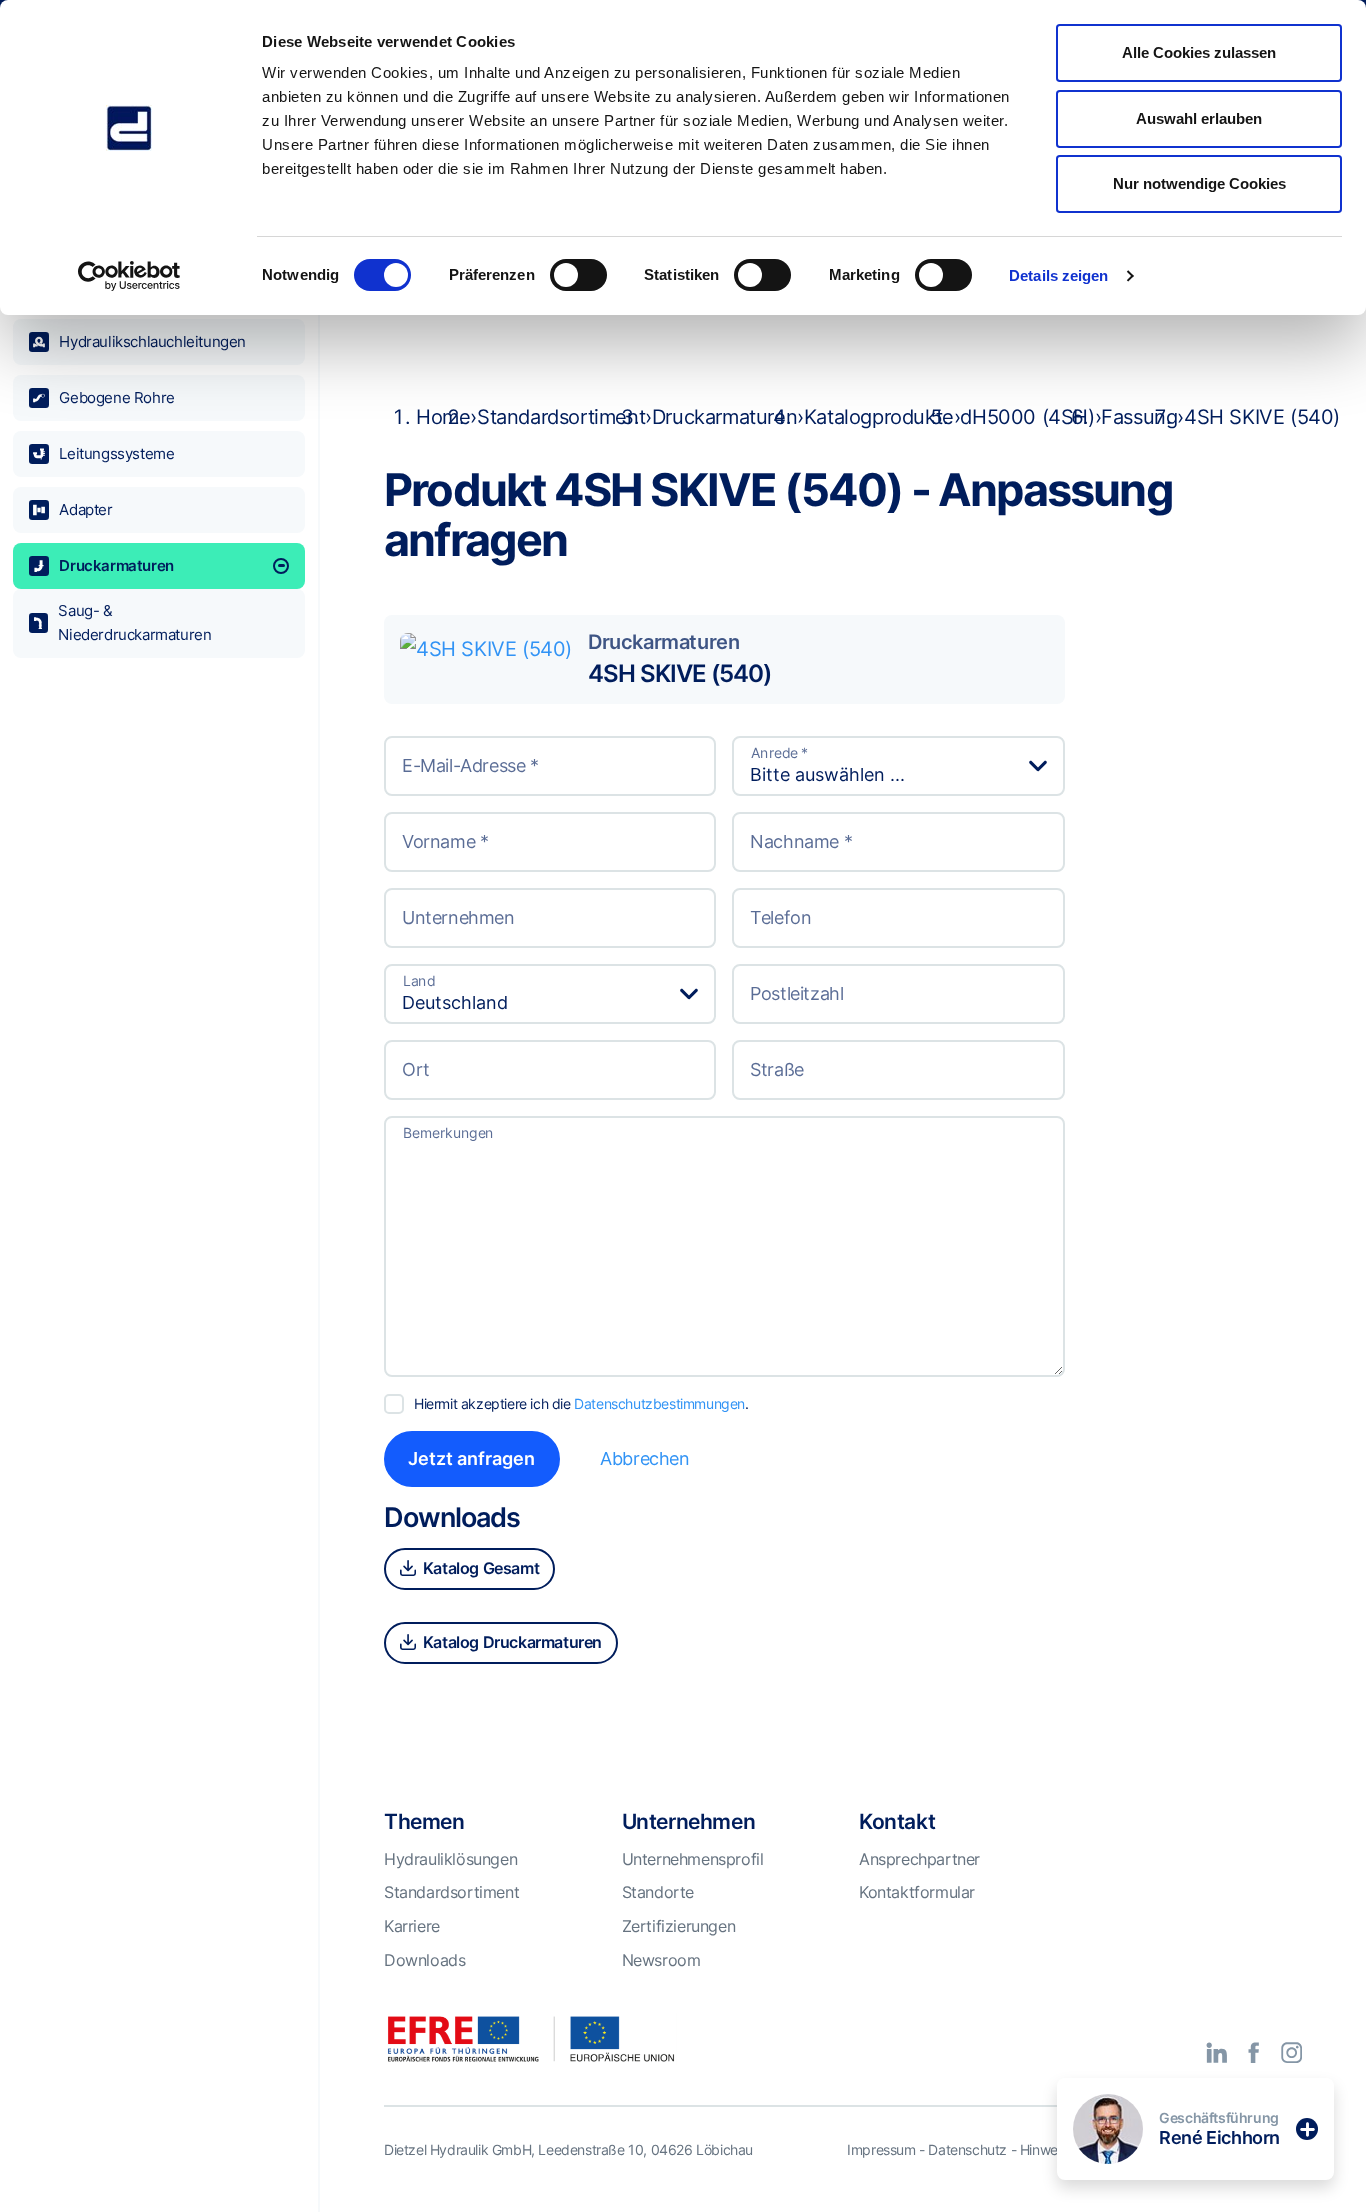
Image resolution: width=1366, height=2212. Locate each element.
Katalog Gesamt (479, 1568)
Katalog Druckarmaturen (510, 1642)
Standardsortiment (561, 417)
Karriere (412, 1926)
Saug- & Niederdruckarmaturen (134, 622)
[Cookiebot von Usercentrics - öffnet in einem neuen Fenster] (129, 276)
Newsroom (661, 1960)
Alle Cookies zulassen (1199, 52)
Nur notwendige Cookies (1199, 183)
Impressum (881, 2149)
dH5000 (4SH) (1027, 417)
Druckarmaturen (116, 565)
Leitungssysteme (116, 453)
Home (443, 417)
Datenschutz (967, 2149)
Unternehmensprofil (693, 1859)
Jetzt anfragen (471, 1458)
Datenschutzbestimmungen (659, 1403)
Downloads (424, 1960)
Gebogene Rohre (116, 397)
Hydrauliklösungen (450, 1859)
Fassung (1139, 417)
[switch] (578, 275)
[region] (159, 1141)
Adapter (85, 509)
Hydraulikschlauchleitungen (152, 341)
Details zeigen (1058, 275)
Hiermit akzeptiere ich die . (581, 1403)
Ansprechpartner (919, 1859)
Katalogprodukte (879, 417)
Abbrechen (644, 1458)
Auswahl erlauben (1199, 118)
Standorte (658, 1892)
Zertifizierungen (679, 1926)
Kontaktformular (917, 1892)
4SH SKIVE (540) (679, 673)
